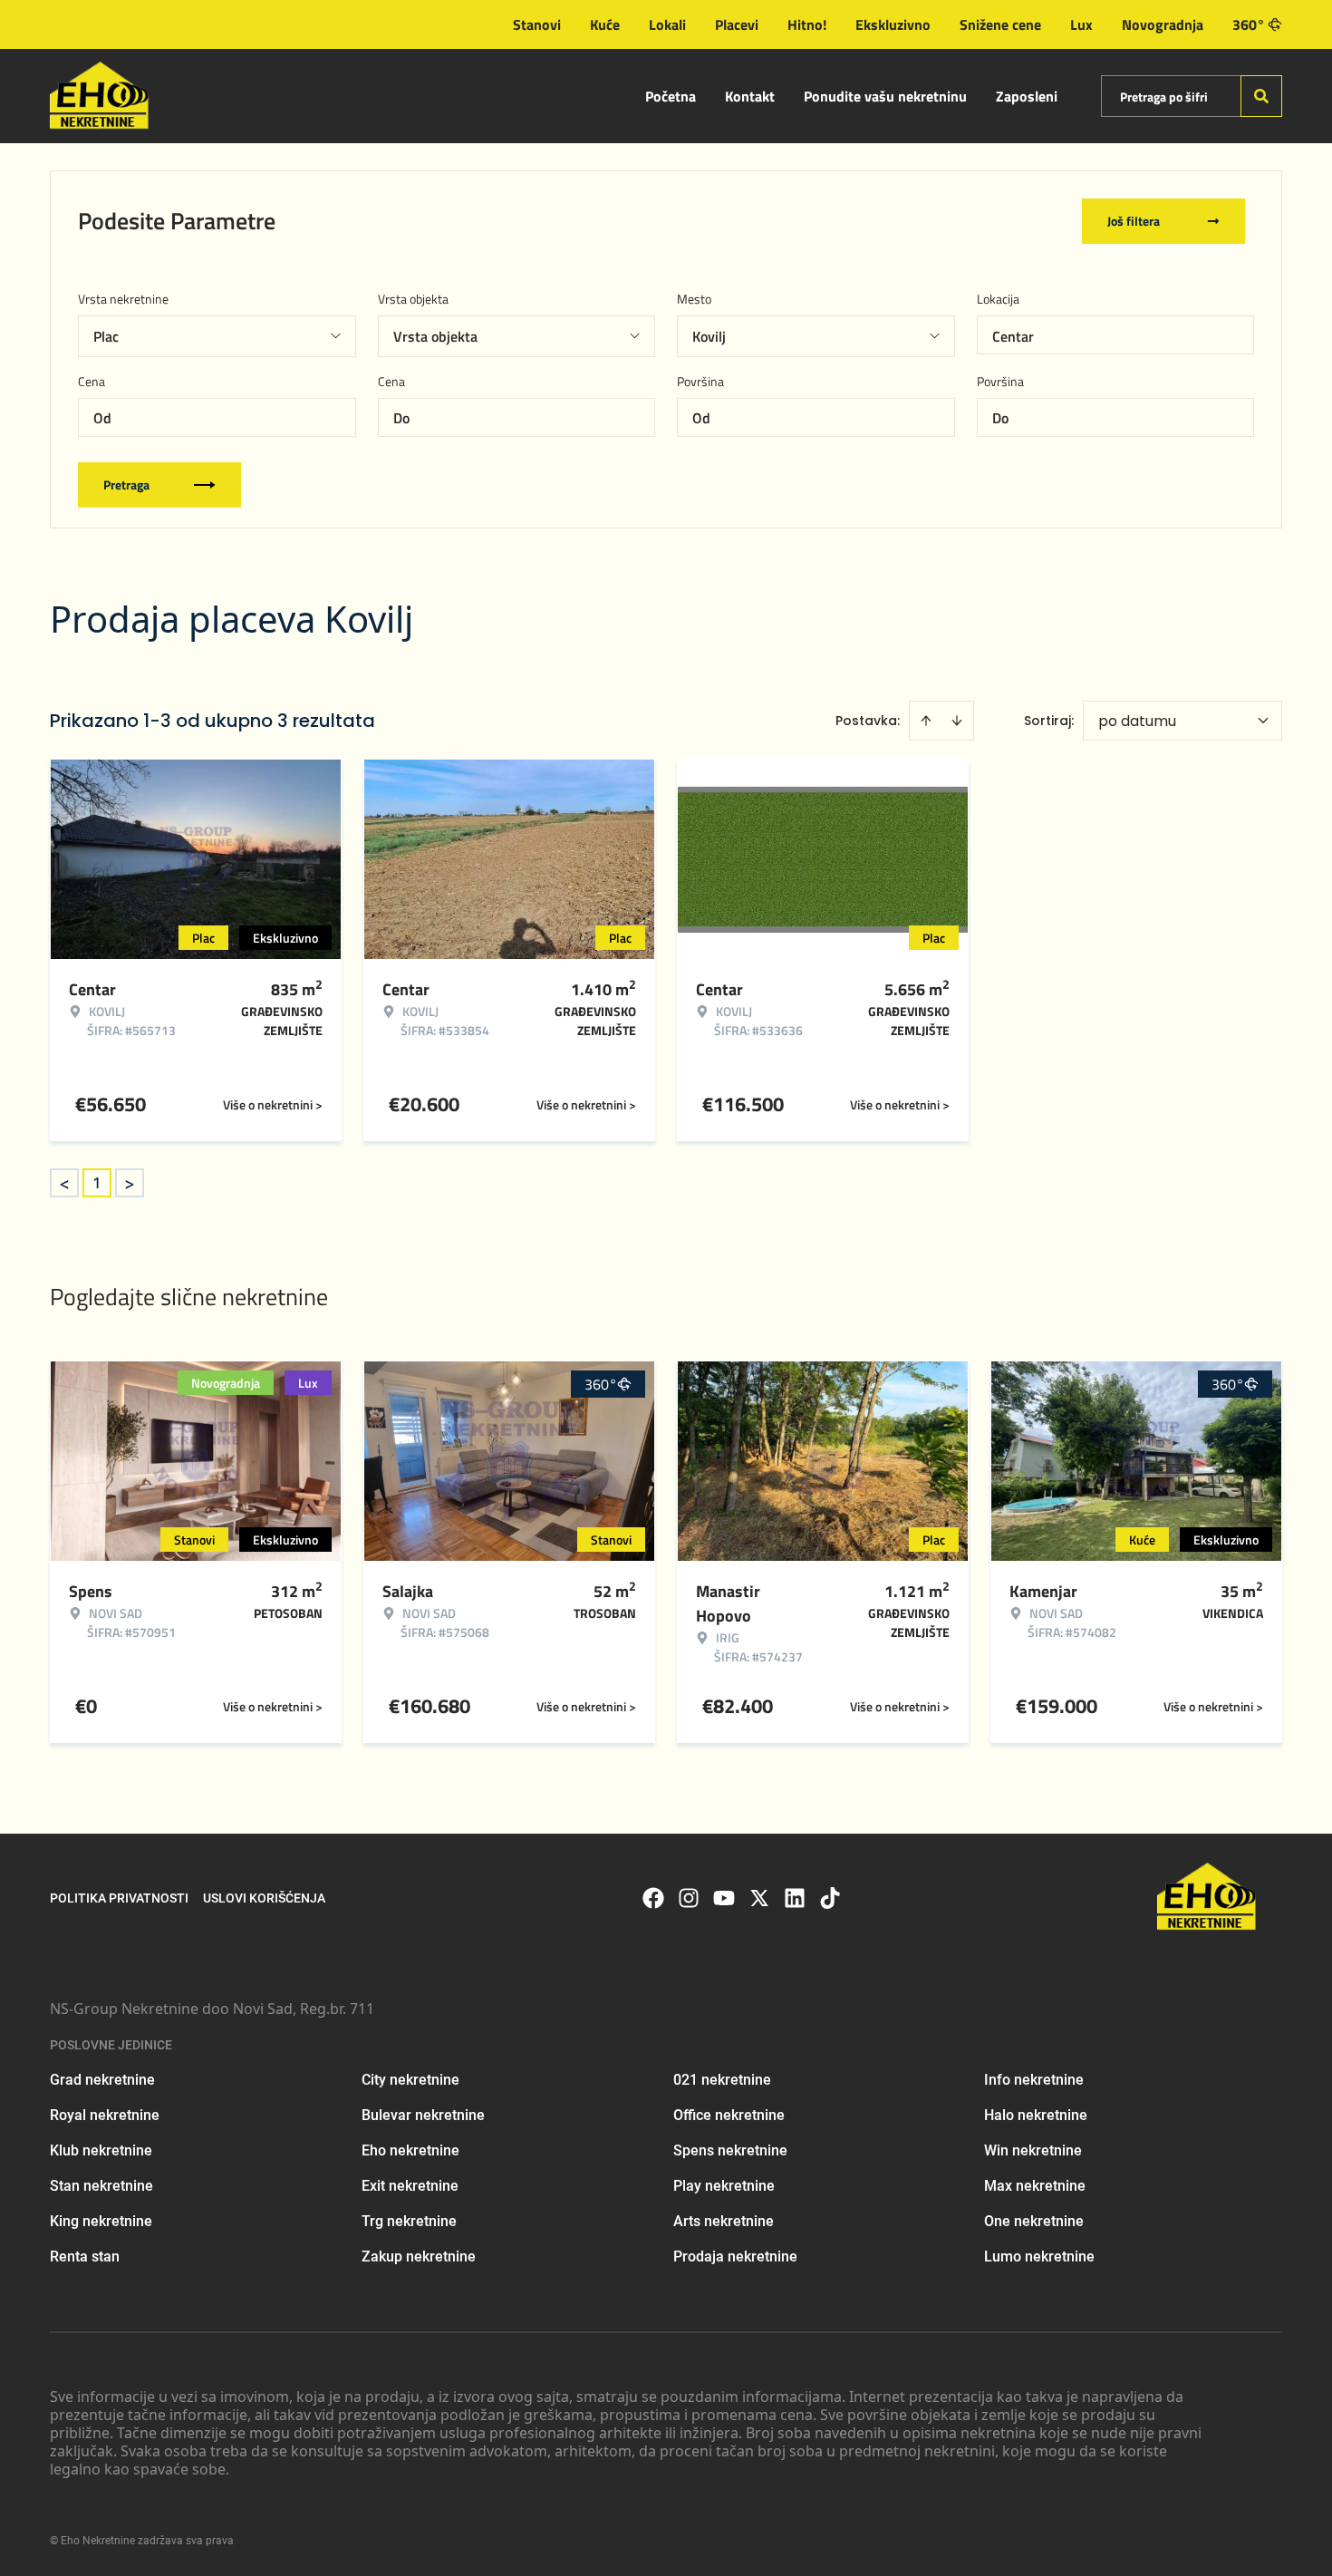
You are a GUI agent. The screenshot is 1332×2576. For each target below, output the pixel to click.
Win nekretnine (1033, 2150)
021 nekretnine (722, 2080)
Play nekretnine (724, 2186)
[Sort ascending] (926, 721)
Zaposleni (1027, 96)
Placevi (737, 24)
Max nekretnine (1035, 2186)
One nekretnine (1034, 2221)
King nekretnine (101, 2221)
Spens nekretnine (730, 2150)
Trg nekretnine (409, 2221)
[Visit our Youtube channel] (724, 1898)
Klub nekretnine (101, 2150)
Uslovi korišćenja (264, 1898)
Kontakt (750, 96)
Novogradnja (1163, 24)
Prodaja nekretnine (735, 2256)
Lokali (667, 24)
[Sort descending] (957, 721)
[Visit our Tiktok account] (830, 1898)
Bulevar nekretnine (423, 2115)
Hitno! (807, 24)
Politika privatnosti (119, 1898)
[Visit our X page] (759, 1898)
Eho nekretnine (410, 2150)
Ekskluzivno (893, 24)
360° (1249, 24)
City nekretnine (410, 2080)
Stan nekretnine (101, 2186)
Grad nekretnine (102, 2080)
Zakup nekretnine (419, 2256)
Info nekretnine (1034, 2080)
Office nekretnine (729, 2115)
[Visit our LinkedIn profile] (795, 1898)
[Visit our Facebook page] (653, 1898)
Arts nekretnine (724, 2221)
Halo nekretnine (1036, 2115)
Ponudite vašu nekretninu (885, 96)
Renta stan (85, 2256)
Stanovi (537, 24)
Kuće (605, 24)
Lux (1081, 24)
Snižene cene (1000, 24)
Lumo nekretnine (1039, 2256)
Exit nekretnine (410, 2186)
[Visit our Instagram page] (689, 1898)
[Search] (1261, 96)
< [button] (64, 1183)
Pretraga (126, 484)
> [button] (130, 1183)
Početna (671, 96)
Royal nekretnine (105, 2115)
